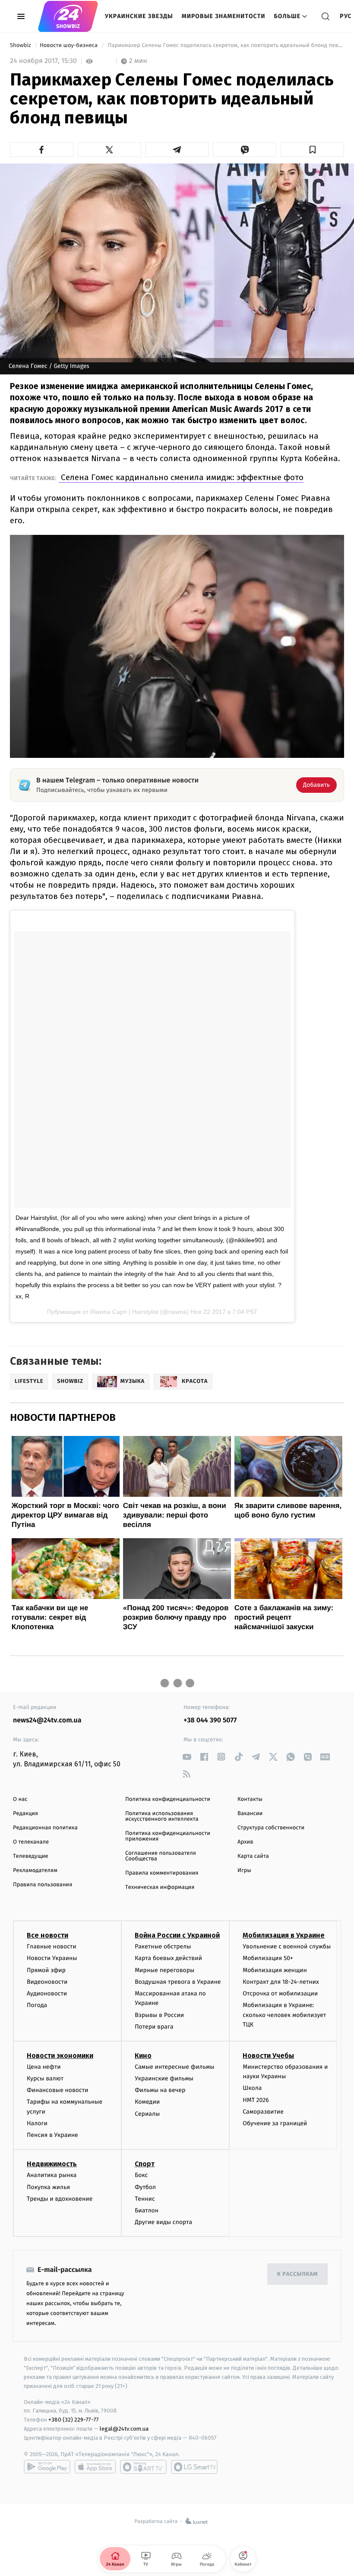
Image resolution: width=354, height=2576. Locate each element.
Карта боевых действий (168, 1958)
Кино (143, 2056)
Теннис (145, 2199)
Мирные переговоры (164, 1970)
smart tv (143, 2467)
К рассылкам (297, 2274)
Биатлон (147, 2210)
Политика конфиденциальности (168, 1799)
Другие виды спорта (163, 2222)
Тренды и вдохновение (60, 2199)
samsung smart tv (194, 2467)
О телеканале (31, 1842)
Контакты (250, 1799)
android (47, 2467)
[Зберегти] (312, 150)
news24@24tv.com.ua (47, 1720)
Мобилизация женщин (275, 1970)
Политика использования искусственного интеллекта (162, 1816)
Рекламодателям (35, 1871)
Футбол (145, 2187)
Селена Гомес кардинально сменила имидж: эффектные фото (181, 477)
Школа (252, 2088)
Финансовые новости (57, 2090)
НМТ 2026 (256, 2100)
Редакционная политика (45, 1828)
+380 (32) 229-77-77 (74, 2420)
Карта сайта (253, 1856)
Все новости (47, 1935)
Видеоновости (47, 1982)
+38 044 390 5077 (210, 1720)
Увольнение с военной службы (287, 1946)
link (187, 1757)
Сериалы (147, 2114)
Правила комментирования (162, 1873)
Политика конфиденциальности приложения (168, 1836)
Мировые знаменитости (224, 16)
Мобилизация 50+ (268, 1958)
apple (95, 2467)
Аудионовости (47, 1993)
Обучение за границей (275, 2123)
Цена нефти (44, 2067)
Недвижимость (52, 2164)
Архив (245, 1842)
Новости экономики (60, 2056)
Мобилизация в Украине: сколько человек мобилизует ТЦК (284, 2015)
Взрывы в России (159, 2015)
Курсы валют (45, 2078)
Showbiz (21, 46)
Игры (244, 1871)
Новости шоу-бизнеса (70, 46)
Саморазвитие (263, 2112)
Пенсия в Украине (52, 2135)
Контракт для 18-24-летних (281, 1982)
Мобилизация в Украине (284, 1935)
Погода (37, 2005)
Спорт (145, 2164)
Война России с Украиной (177, 1935)
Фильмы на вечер (160, 2090)
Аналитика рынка (52, 2175)
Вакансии (250, 1814)
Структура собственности (271, 1828)
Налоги (37, 2123)
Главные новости (52, 1946)
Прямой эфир (46, 1970)
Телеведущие (31, 1856)
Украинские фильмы (164, 2078)
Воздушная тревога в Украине (178, 1982)
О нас (20, 1799)
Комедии (147, 2102)
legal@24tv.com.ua (124, 2429)
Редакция (25, 1814)
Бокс (141, 2175)
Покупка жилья (48, 2187)
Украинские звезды (139, 16)
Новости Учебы (268, 2056)
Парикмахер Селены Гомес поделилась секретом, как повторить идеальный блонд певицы (225, 46)
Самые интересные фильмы (174, 2067)
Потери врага (154, 2027)
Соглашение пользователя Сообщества (161, 1856)
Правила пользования (43, 1885)
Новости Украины (52, 1958)
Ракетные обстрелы (163, 1946)
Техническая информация (160, 1887)
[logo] (68, 16)
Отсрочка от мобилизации (280, 1993)
